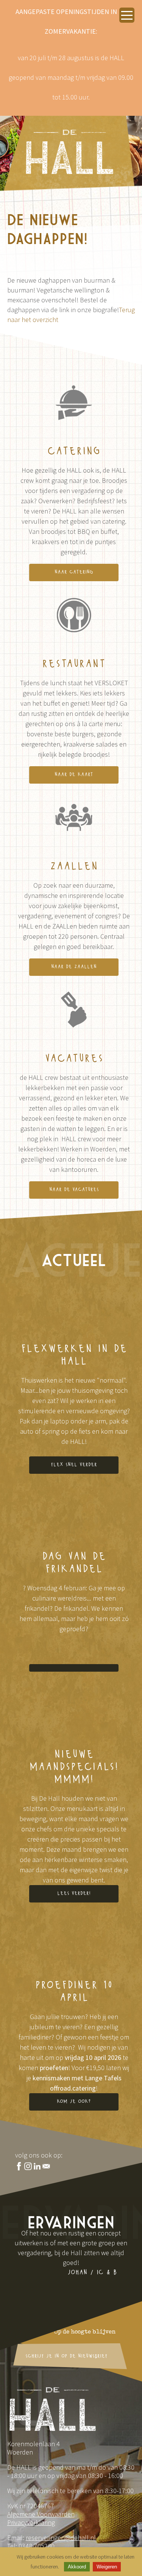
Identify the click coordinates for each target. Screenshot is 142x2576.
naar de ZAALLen (74, 967)
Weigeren (107, 2567)
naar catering (74, 572)
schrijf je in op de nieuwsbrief (66, 2356)
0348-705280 (37, 2546)
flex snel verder (74, 1465)
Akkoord (77, 2567)
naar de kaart (74, 775)
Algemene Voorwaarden (41, 2514)
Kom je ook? (74, 2102)
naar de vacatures (74, 1190)
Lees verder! (74, 1894)
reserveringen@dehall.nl (61, 2538)
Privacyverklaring (31, 2522)
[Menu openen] (127, 15)
